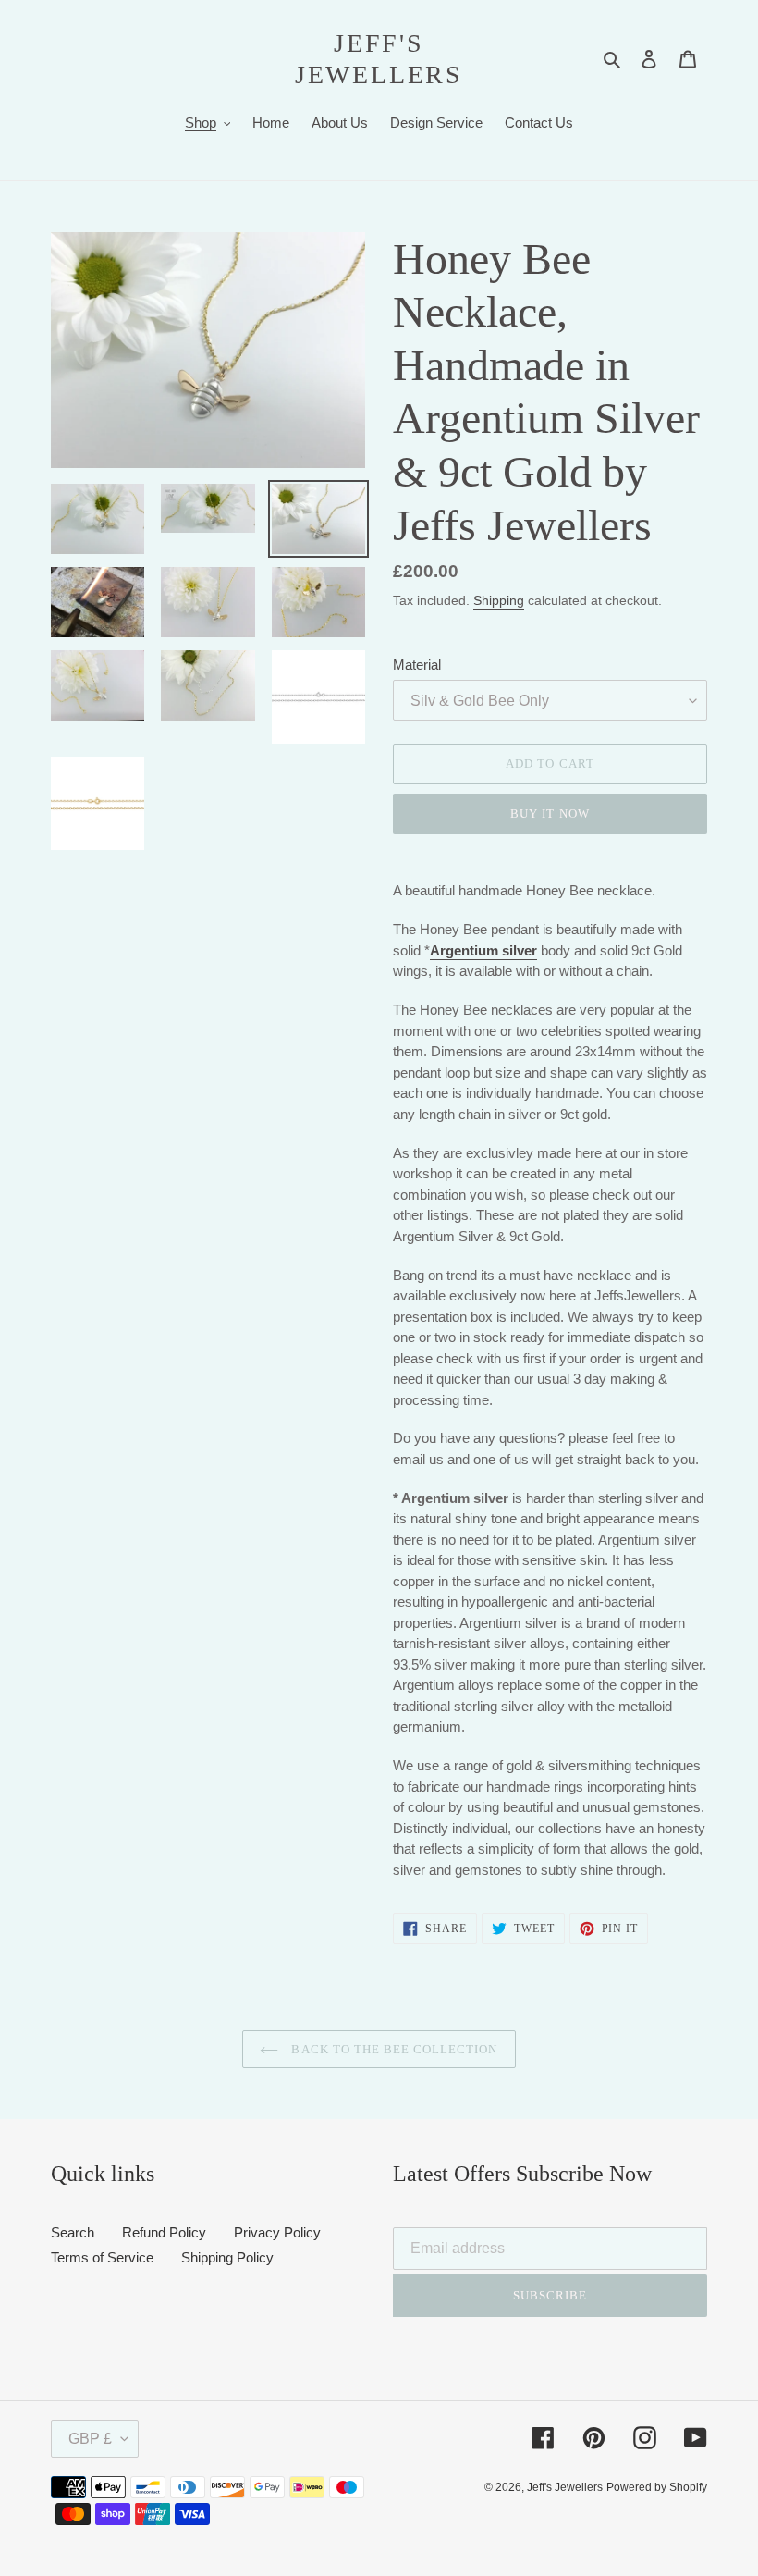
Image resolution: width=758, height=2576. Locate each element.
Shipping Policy (227, 2257)
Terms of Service (102, 2257)
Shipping (499, 600)
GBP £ (90, 2439)
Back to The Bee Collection (392, 2049)
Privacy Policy (277, 2232)
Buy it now (550, 813)
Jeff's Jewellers (379, 59)
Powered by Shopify (657, 2487)
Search (73, 2232)
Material (417, 665)
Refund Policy (164, 2232)
